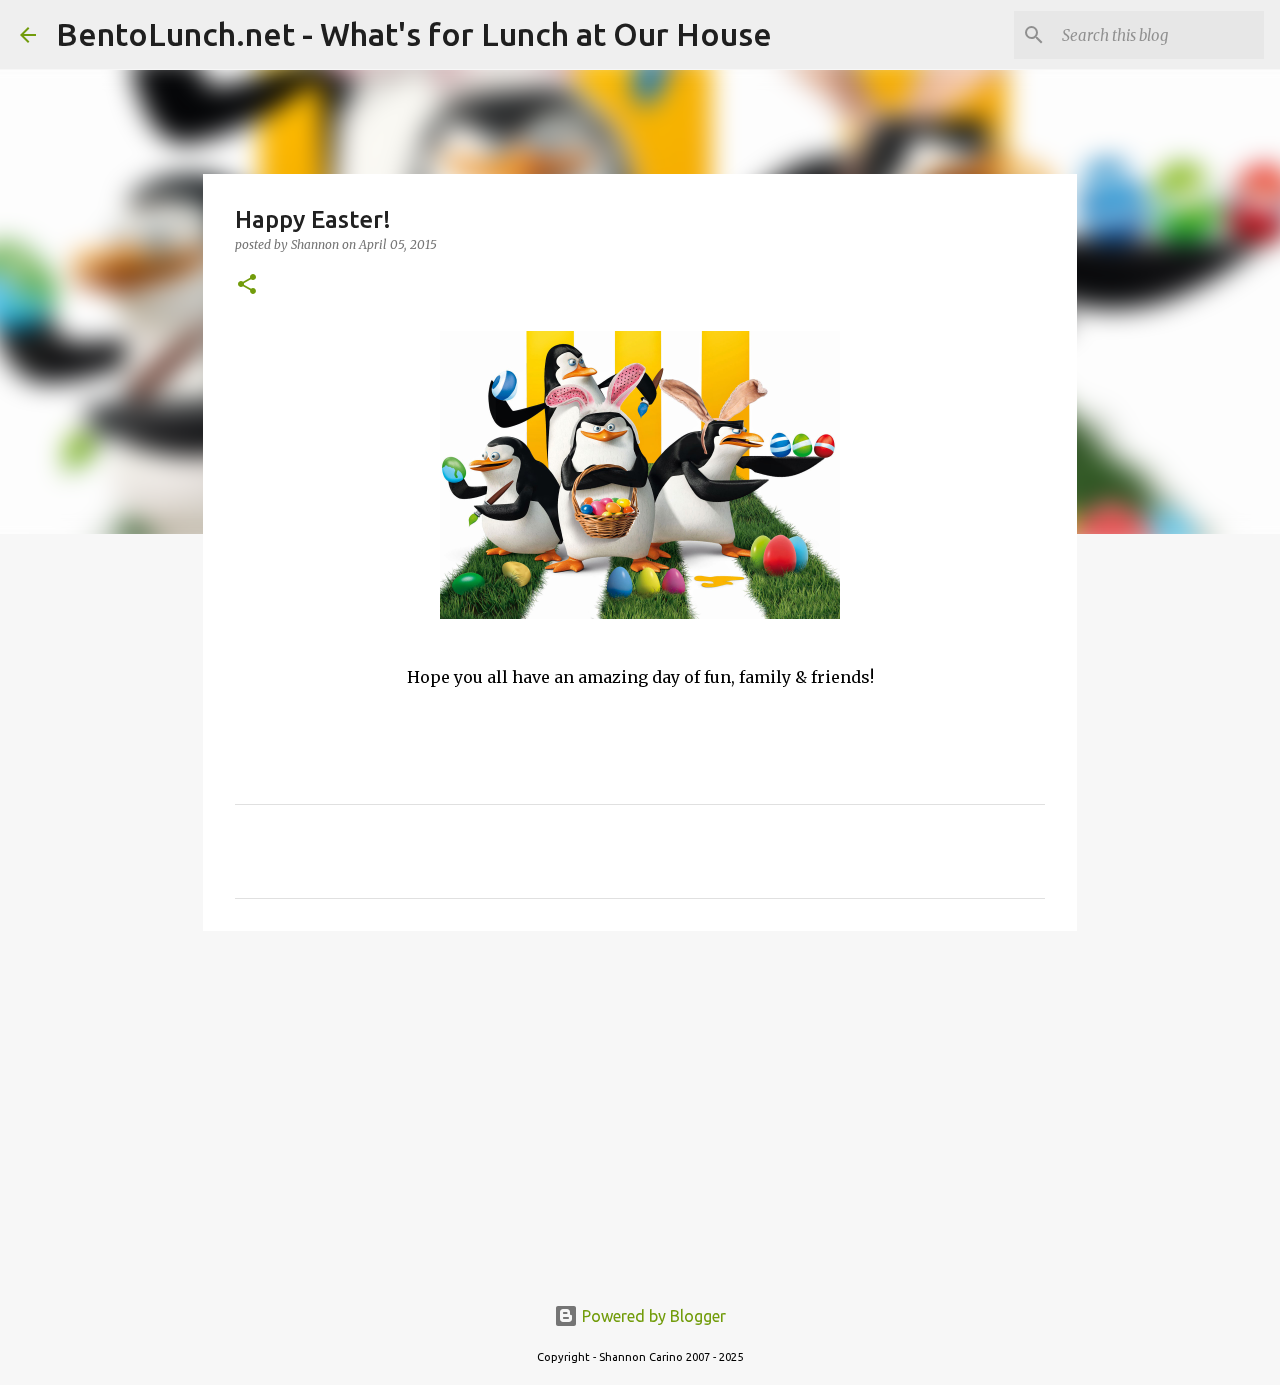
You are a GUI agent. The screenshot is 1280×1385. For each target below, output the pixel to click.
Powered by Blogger (652, 1316)
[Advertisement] (640, 1101)
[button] (247, 285)
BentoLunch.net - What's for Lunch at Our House (414, 34)
